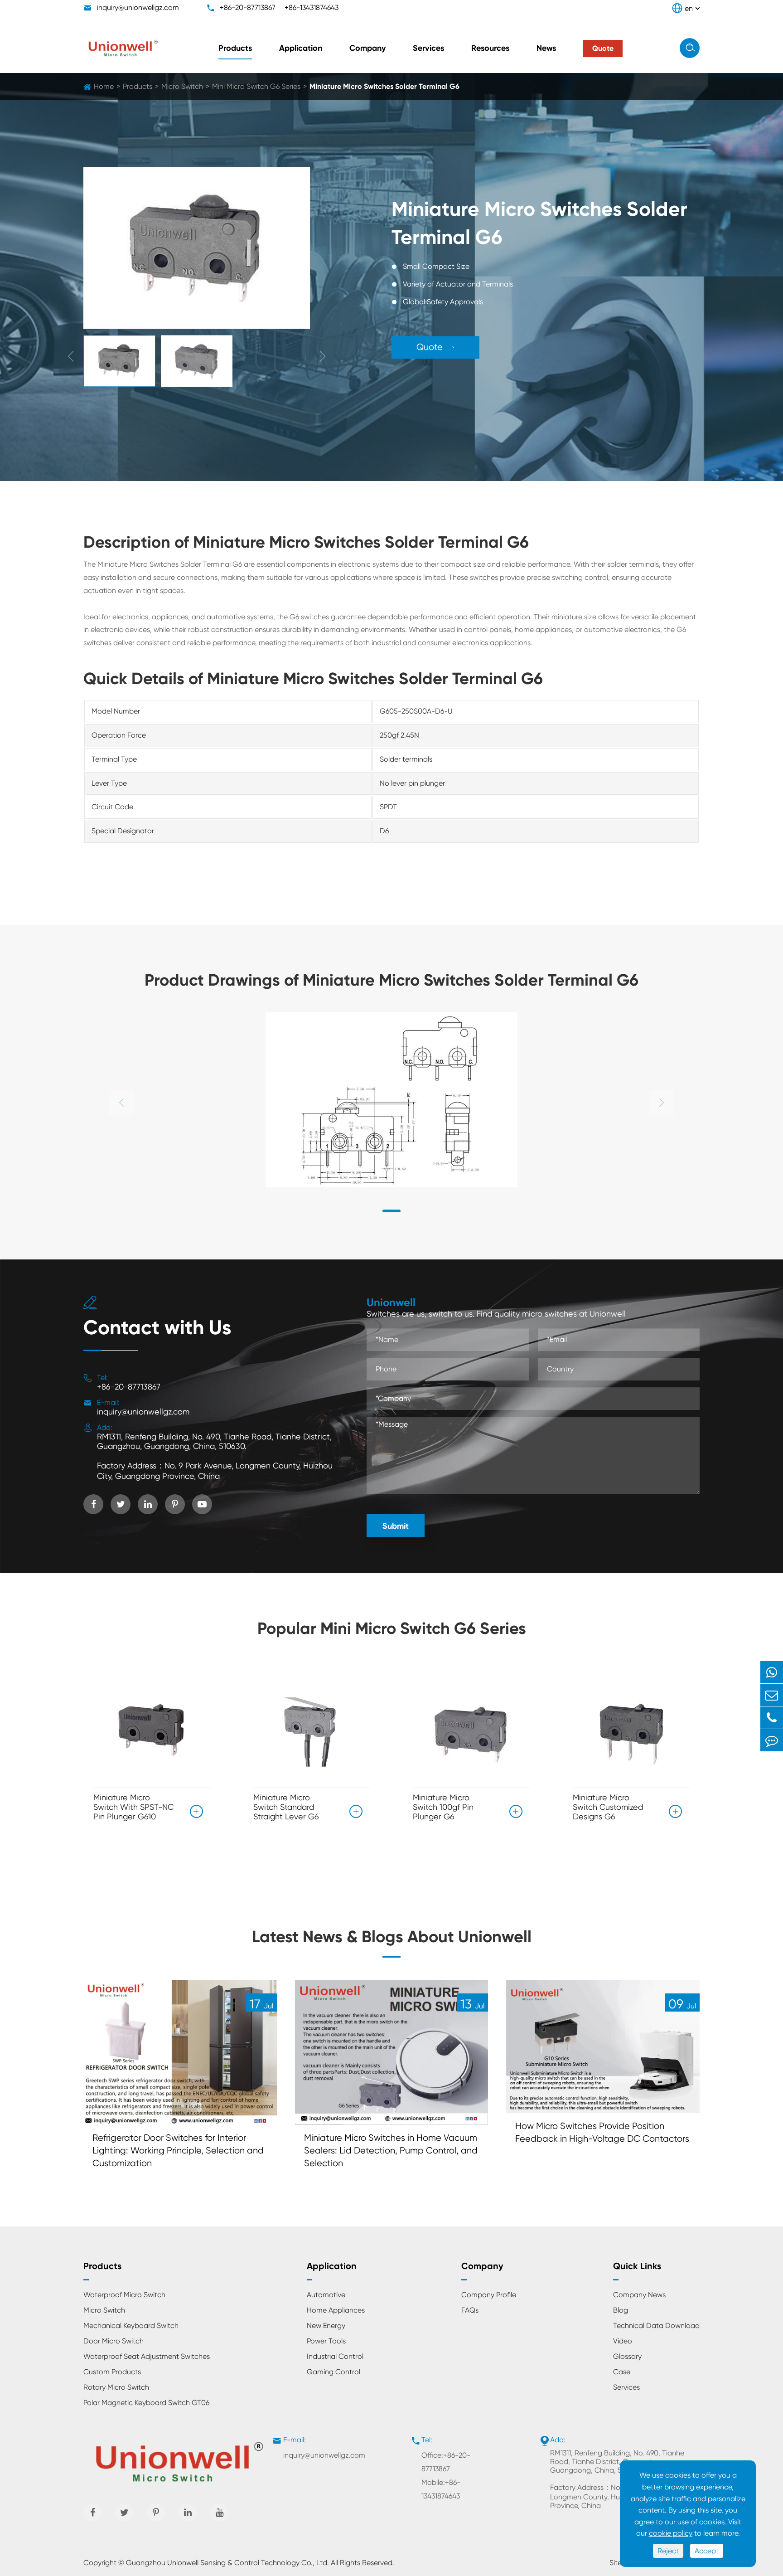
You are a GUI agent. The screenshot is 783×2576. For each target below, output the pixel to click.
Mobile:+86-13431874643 (441, 2489)
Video (623, 2341)
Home (104, 86)
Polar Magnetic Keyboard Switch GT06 (146, 2403)
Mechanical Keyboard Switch (131, 2326)
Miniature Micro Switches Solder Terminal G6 (384, 86)
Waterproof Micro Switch (124, 2295)
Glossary (627, 2356)
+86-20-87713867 (248, 7)
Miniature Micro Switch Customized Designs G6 (608, 1807)
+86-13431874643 (312, 7)
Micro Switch (182, 86)
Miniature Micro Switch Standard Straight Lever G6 (286, 1807)
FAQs (470, 2310)
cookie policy (671, 2533)
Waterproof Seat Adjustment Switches (147, 2356)
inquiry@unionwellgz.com (138, 7)
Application (301, 48)
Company (367, 48)
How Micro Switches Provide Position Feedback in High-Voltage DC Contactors (602, 2132)
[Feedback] (772, 1740)
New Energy (326, 2326)
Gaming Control (333, 2372)
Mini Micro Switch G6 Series (256, 86)
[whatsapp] (772, 1672)
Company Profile (489, 2295)
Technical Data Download (656, 2326)
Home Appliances (336, 2310)
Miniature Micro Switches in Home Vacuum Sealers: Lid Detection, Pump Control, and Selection (391, 2151)
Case (622, 2372)
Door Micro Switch (114, 2341)
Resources (490, 48)
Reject (668, 2551)
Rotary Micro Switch (116, 2387)
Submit (396, 1526)
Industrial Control (335, 2356)
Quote (435, 347)
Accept (707, 2551)
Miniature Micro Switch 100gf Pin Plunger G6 (443, 1807)
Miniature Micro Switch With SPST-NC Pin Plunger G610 (133, 1807)
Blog (621, 2310)
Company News (639, 2295)
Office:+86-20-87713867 (446, 2462)
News (546, 48)
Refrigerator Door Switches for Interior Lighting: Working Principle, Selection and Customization (178, 2151)
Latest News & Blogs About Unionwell (392, 1937)
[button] (391, 1211)
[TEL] (772, 1718)
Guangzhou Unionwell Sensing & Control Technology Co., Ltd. (227, 2563)
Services (428, 48)
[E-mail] (772, 1695)
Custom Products (112, 2372)
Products (235, 48)
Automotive (326, 2295)
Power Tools (326, 2341)
